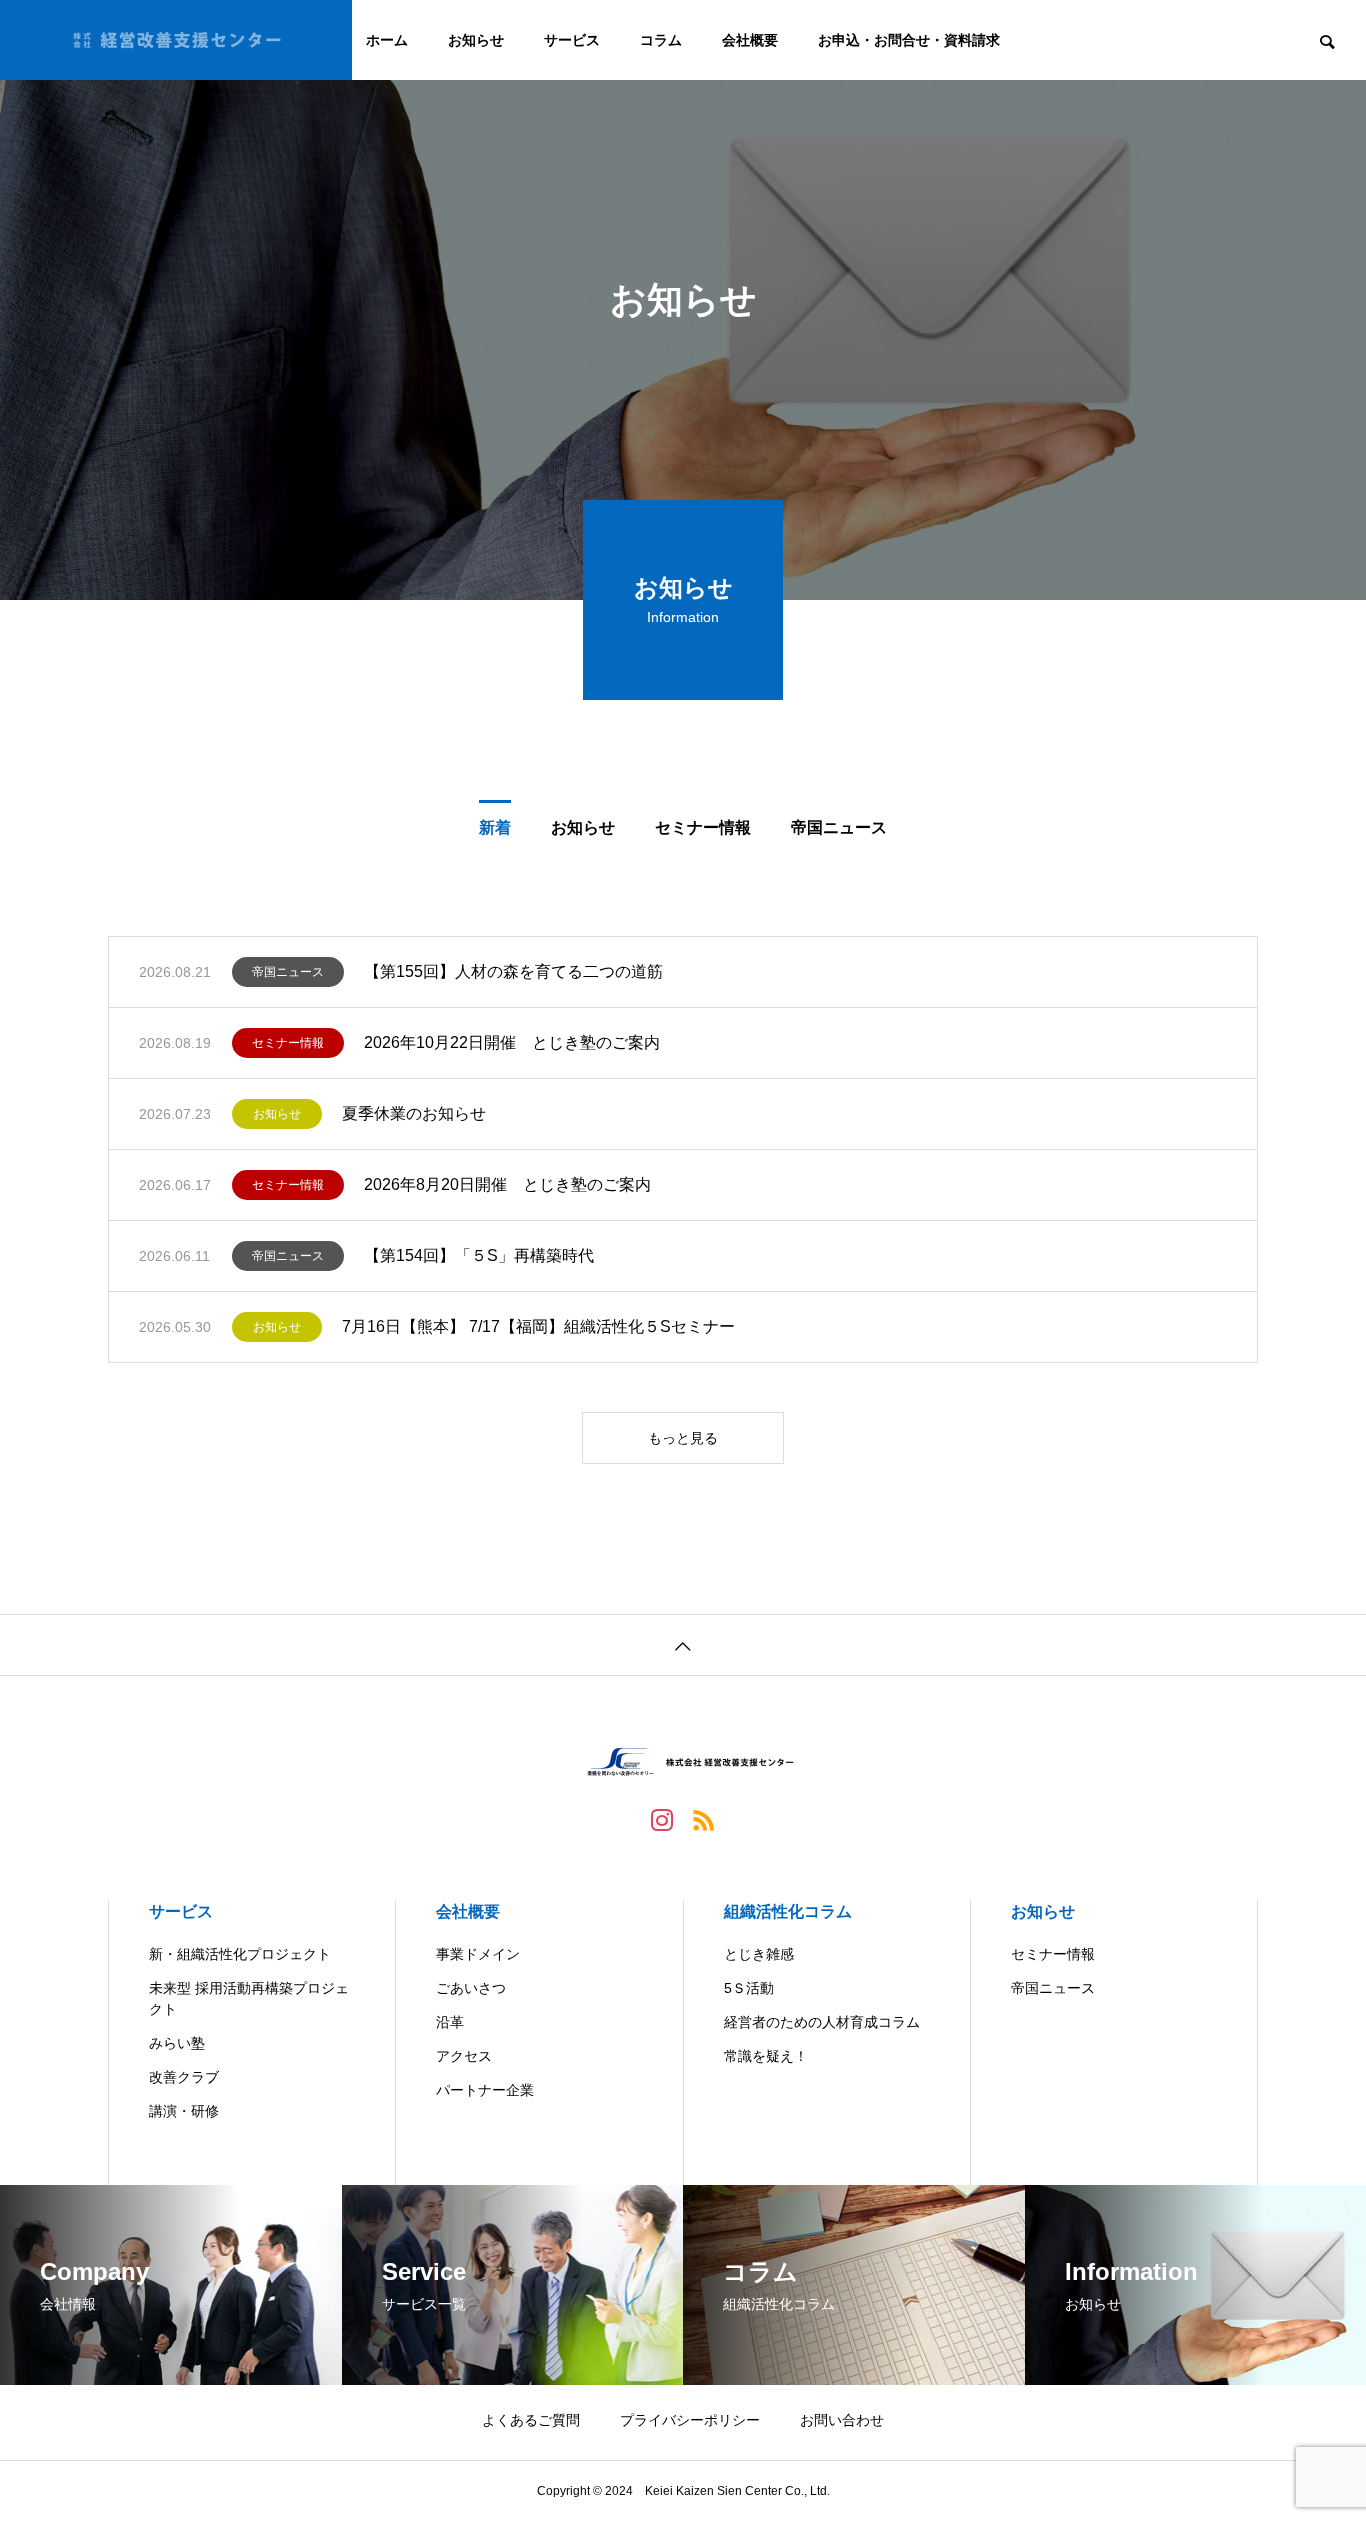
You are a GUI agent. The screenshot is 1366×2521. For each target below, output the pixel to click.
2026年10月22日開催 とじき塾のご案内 (512, 1042)
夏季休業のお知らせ (414, 1113)
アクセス (464, 2056)
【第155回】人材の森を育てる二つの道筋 (513, 971)
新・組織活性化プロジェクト (240, 1954)
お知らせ (476, 40)
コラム (661, 40)
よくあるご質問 (531, 2420)
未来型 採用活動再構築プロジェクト (249, 1998)
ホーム (387, 40)
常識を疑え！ (766, 2056)
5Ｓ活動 (749, 1988)
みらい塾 (177, 2043)
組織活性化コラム (788, 1911)
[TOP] (683, 1644)
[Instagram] (662, 1819)
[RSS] (704, 1819)
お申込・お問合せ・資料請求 (909, 40)
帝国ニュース (288, 972)
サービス (572, 40)
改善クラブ (184, 2077)
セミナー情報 (288, 1043)
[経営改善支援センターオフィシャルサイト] (176, 40)
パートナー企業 (485, 2090)
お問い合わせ (842, 2420)
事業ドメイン (478, 1954)
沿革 (450, 2022)
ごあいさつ (471, 1988)
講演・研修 (184, 2111)
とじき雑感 (759, 1954)
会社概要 (750, 40)
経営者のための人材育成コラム (822, 2022)
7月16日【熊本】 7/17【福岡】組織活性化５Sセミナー (538, 1326)
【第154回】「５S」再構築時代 (479, 1255)
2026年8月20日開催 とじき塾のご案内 (507, 1184)
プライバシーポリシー (690, 2420)
